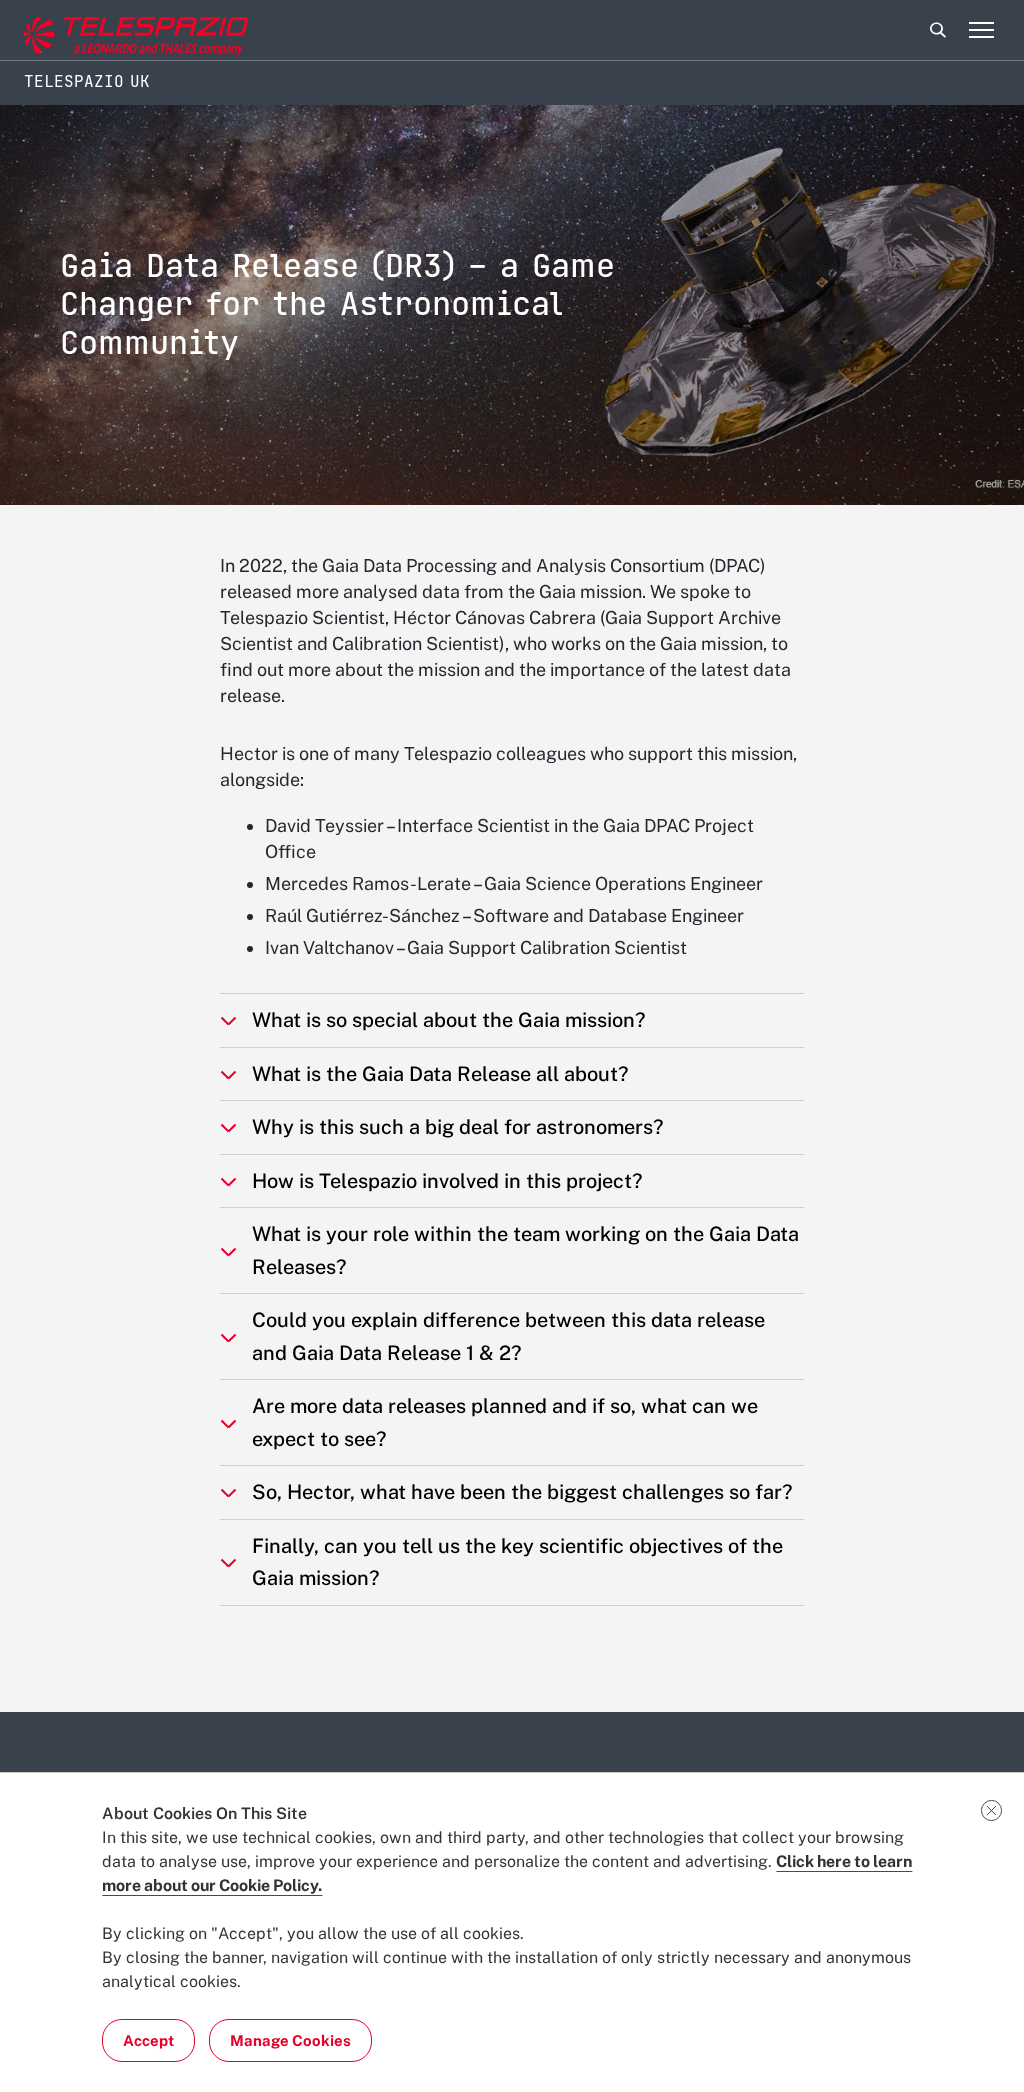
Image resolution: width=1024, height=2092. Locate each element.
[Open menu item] (981, 30)
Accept (148, 2040)
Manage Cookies (290, 2040)
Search (938, 30)
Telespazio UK (87, 81)
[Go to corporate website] (99, 30)
